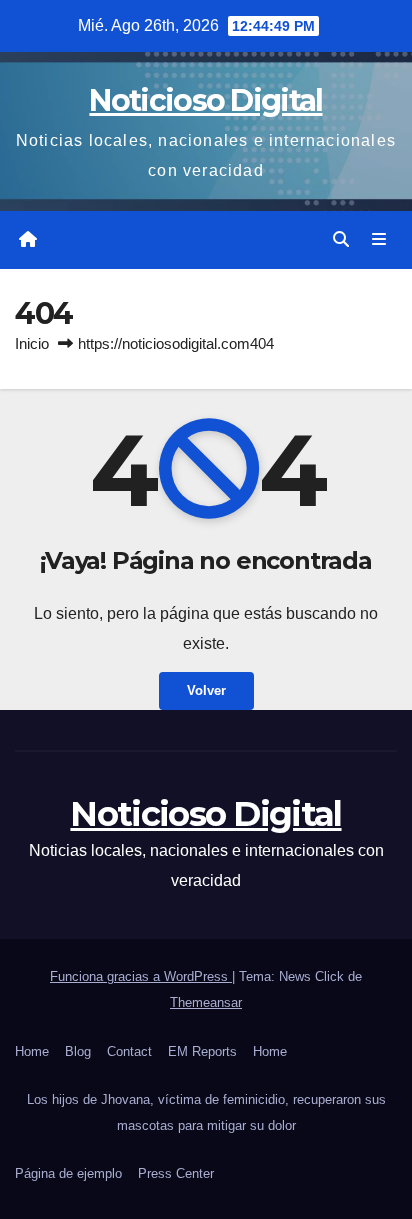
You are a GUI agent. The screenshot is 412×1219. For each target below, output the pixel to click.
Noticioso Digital (205, 100)
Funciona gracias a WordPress (141, 976)
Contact (129, 1051)
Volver (206, 690)
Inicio (32, 343)
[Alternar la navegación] (379, 240)
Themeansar (206, 1002)
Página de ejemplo (68, 1173)
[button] (341, 239)
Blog (78, 1051)
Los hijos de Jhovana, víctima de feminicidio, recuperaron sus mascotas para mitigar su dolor (206, 1112)
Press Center (176, 1173)
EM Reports (202, 1051)
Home (32, 1051)
